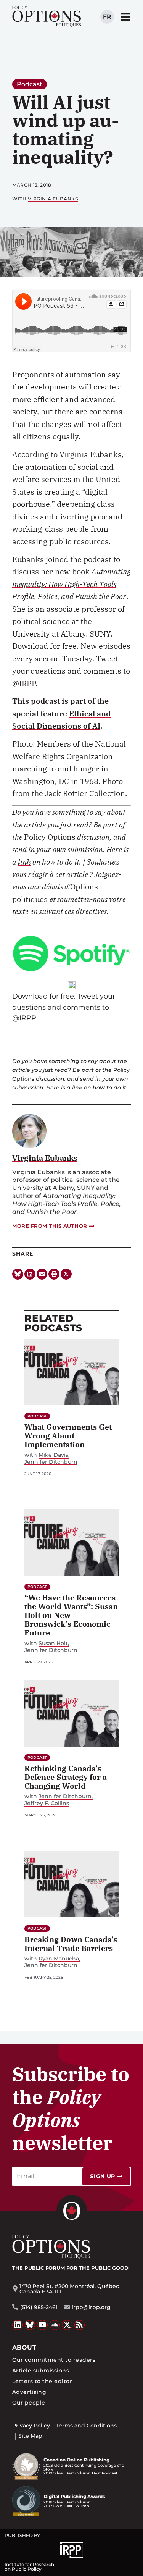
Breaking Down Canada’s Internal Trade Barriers (71, 1944)
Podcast (30, 84)
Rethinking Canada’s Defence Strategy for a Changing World (66, 1777)
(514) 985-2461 (39, 2307)
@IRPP (24, 1018)
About (24, 2347)
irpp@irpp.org (91, 2307)
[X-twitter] (66, 1274)
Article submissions (41, 2371)
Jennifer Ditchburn (51, 1462)
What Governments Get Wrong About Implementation (68, 1436)
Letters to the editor (42, 2381)
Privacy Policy (31, 2426)
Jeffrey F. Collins (47, 1803)
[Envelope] (42, 1274)
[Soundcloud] (55, 2325)
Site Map (30, 2436)
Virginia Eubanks (53, 199)
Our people (29, 2403)
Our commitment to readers (54, 2360)
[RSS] (80, 2325)
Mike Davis (53, 1455)
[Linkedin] (30, 1274)
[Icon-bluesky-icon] (18, 1274)
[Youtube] (42, 2325)
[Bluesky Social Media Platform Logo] (30, 2325)
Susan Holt (53, 1643)
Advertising (29, 2392)
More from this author (50, 1226)
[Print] (54, 1274)
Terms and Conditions (86, 2426)
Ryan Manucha (59, 1959)
